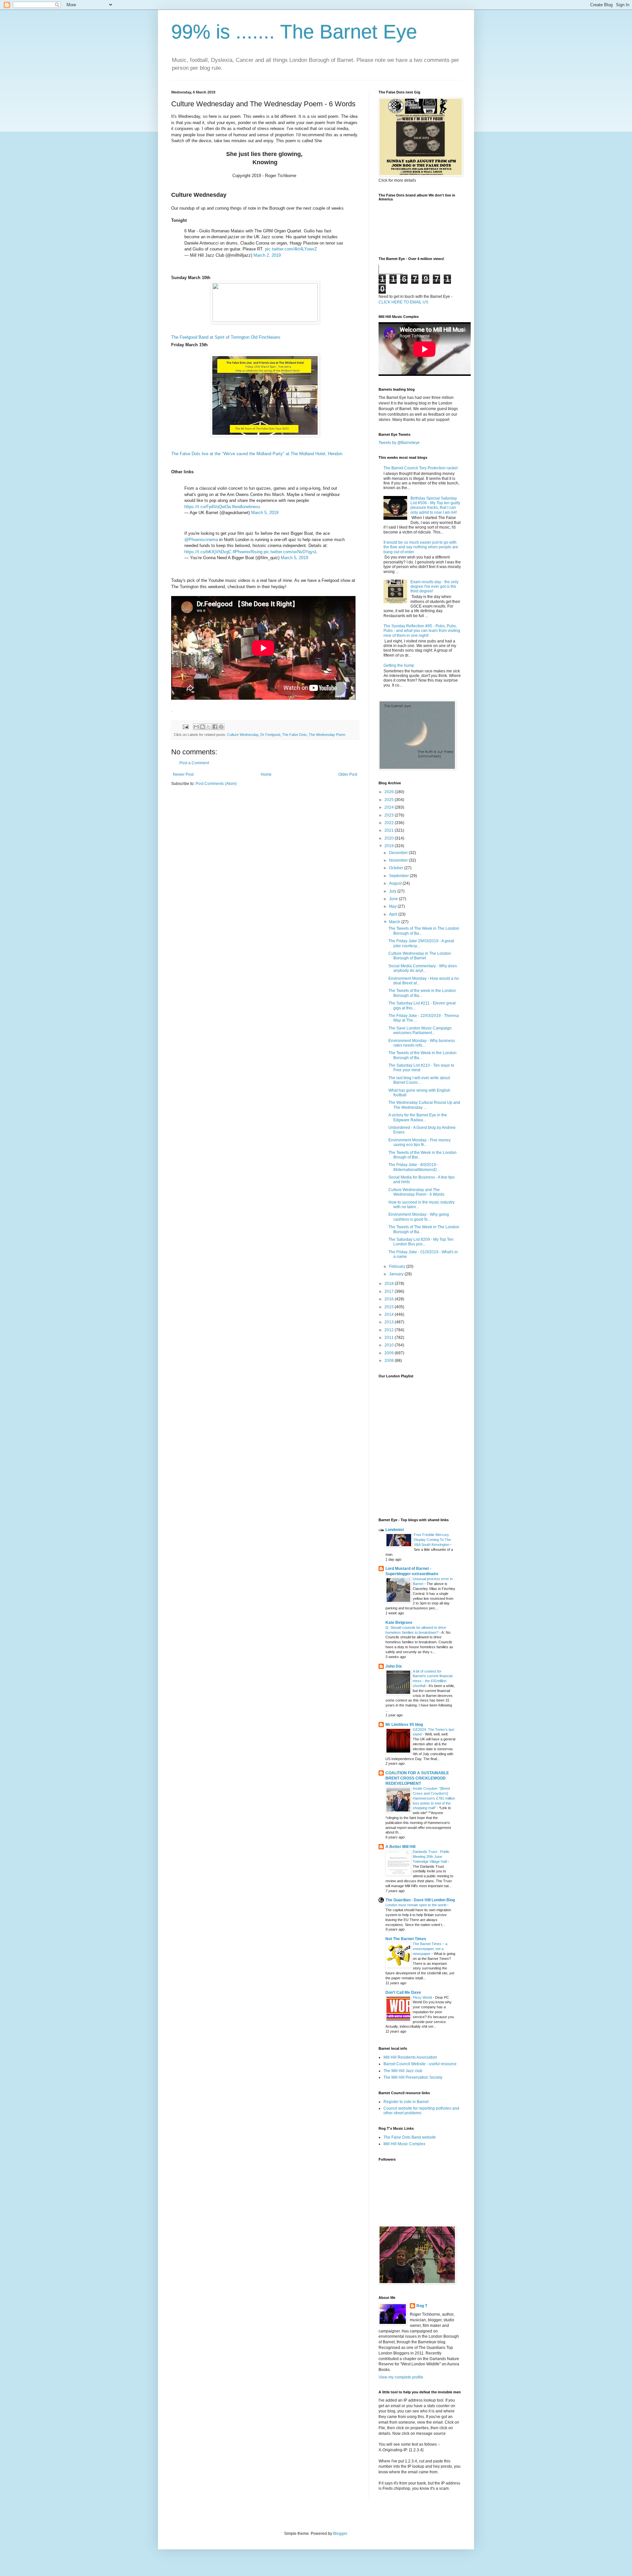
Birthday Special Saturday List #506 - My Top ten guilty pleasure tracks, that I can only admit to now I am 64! (435, 505)
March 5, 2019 (265, 513)
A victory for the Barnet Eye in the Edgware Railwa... (418, 1117)
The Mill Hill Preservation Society (413, 2077)
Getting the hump (399, 665)
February (398, 1266)
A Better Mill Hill (400, 1847)
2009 (390, 1353)
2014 (390, 1314)
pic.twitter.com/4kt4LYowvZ (291, 249)
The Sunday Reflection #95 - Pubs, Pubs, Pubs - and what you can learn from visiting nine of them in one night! (422, 631)
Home (266, 774)
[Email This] (196, 727)
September (399, 876)
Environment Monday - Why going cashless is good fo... (419, 1217)
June (394, 899)
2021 (390, 830)
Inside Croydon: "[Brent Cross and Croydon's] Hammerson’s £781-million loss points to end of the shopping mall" (434, 1798)
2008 (390, 1361)
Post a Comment (194, 763)
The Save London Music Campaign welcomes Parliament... (420, 1030)
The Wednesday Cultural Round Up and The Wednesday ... (424, 1105)
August (396, 883)
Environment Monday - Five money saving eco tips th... (420, 1142)
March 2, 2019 (267, 255)
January (397, 1274)
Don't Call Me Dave (403, 1992)
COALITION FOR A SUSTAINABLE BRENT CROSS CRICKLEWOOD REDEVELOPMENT (417, 1778)
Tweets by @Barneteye (399, 443)
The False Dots (294, 735)
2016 (390, 1299)
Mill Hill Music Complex (404, 2144)
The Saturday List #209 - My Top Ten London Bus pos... (421, 1242)
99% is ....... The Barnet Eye (294, 32)
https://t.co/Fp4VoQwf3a (208, 507)
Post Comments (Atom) (216, 784)
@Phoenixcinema (201, 540)
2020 (390, 838)
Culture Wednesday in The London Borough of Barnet (420, 956)
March (395, 922)
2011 (390, 1338)
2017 (390, 1291)
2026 (390, 792)
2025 (390, 800)
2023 (390, 815)
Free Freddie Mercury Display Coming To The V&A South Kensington (432, 1540)
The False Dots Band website (410, 2137)
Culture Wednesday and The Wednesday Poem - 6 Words (416, 1192)
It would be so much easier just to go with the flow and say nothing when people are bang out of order (421, 547)
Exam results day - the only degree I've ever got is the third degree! (434, 587)
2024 (390, 807)
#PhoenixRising (248, 552)
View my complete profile (401, 2377)
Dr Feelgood (270, 735)
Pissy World (423, 1997)
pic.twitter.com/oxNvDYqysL (290, 552)
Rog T (422, 2306)
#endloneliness (246, 507)
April (394, 914)
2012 (390, 1330)
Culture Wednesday (243, 735)
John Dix (394, 1666)
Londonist (395, 1530)
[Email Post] (185, 726)
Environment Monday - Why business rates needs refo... (422, 1043)
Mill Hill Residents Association (410, 2057)
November (399, 860)
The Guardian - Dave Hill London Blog (420, 1900)
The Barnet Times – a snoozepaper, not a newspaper (430, 1949)
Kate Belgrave (399, 1623)
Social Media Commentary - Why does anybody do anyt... (423, 968)
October (397, 868)
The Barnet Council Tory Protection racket (421, 468)
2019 (390, 846)
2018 (390, 1284)
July (393, 891)
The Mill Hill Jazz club (403, 2071)
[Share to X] (209, 727)
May (393, 906)
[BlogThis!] (202, 727)
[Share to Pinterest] (221, 727)
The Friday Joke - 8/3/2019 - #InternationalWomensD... (414, 1167)
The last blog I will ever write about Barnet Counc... (419, 1080)
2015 (390, 1307)
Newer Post (183, 774)
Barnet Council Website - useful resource (420, 2064)
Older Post (348, 774)
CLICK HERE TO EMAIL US (403, 302)
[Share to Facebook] (215, 727)
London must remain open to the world (416, 1905)
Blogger (340, 2534)
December (399, 853)
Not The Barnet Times (406, 1939)
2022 (390, 823)
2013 (390, 1322)
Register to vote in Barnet (406, 2102)
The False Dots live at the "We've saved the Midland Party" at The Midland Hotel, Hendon (257, 454)
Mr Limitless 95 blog (404, 1725)
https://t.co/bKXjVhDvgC (208, 552)
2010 (390, 1345)
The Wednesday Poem (327, 735)
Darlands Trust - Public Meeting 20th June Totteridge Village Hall (431, 1857)
